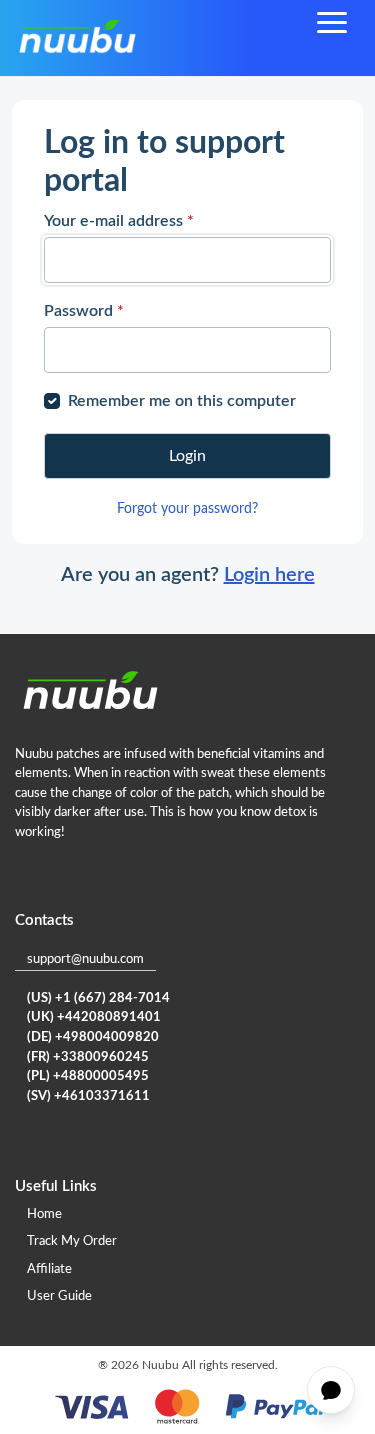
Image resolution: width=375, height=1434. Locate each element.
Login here (269, 575)
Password (84, 311)
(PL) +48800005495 (88, 1076)
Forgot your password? (187, 509)
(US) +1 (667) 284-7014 (98, 998)
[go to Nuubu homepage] (77, 38)
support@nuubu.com (85, 959)
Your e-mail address (119, 221)
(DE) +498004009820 (93, 1037)
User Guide (59, 1296)
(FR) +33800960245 (88, 1057)
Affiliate (49, 1269)
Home (44, 1214)
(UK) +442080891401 (94, 1017)
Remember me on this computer (182, 401)
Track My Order (72, 1241)
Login (187, 456)
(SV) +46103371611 (88, 1096)
